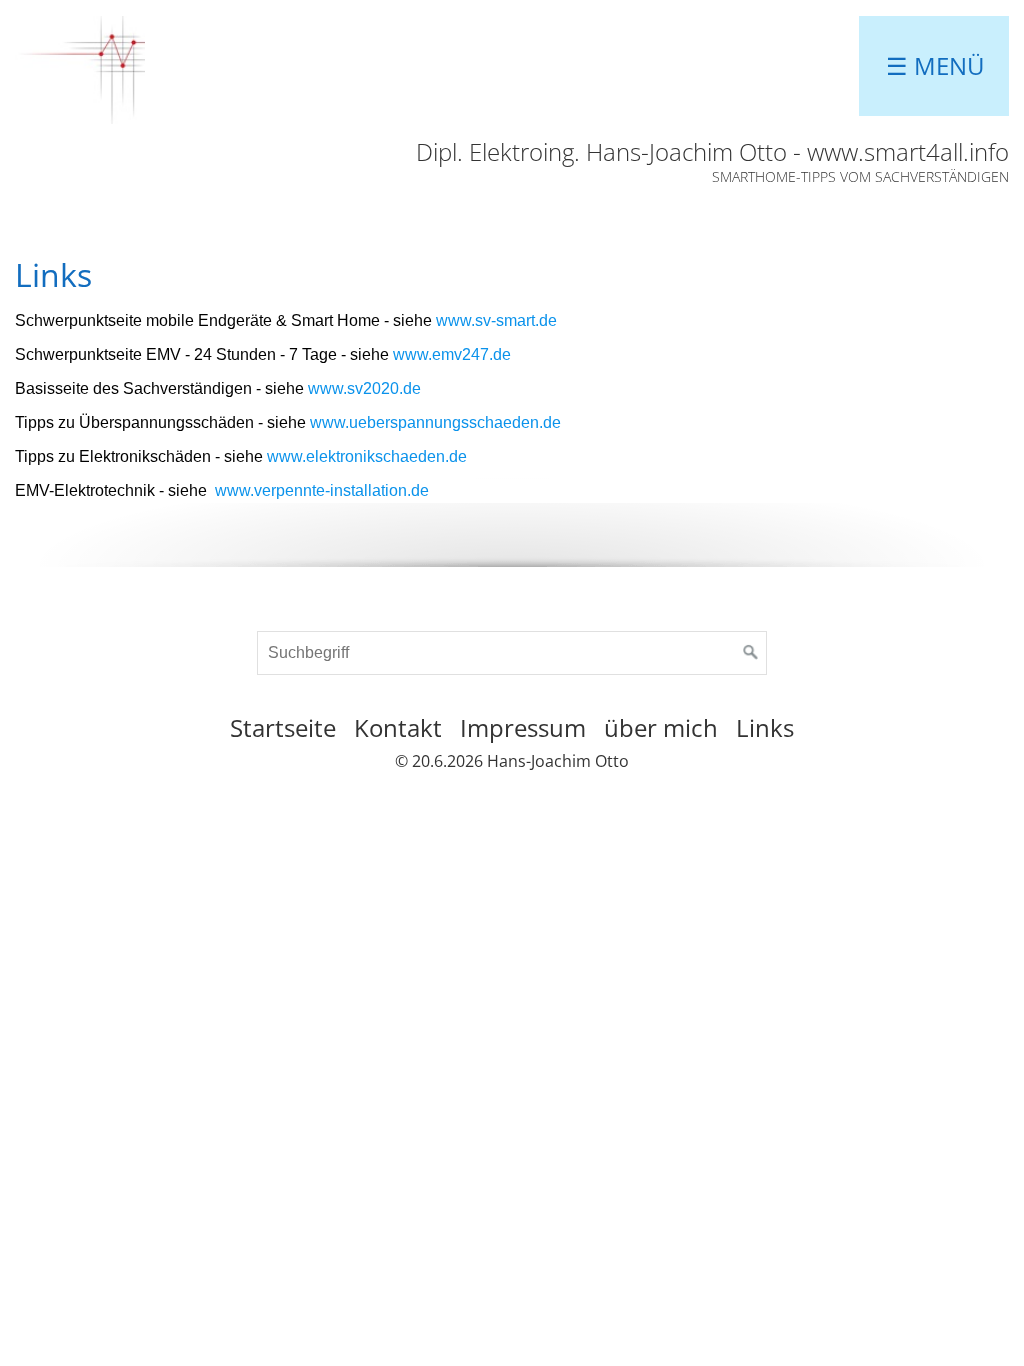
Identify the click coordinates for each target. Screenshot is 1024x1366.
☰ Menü (935, 65)
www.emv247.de (452, 354)
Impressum (523, 727)
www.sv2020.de (364, 388)
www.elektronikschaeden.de (367, 456)
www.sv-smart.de (496, 320)
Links (765, 727)
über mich (661, 727)
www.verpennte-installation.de (322, 490)
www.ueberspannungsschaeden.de (435, 422)
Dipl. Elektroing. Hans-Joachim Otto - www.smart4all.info (712, 151)
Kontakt (398, 727)
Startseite (283, 727)
